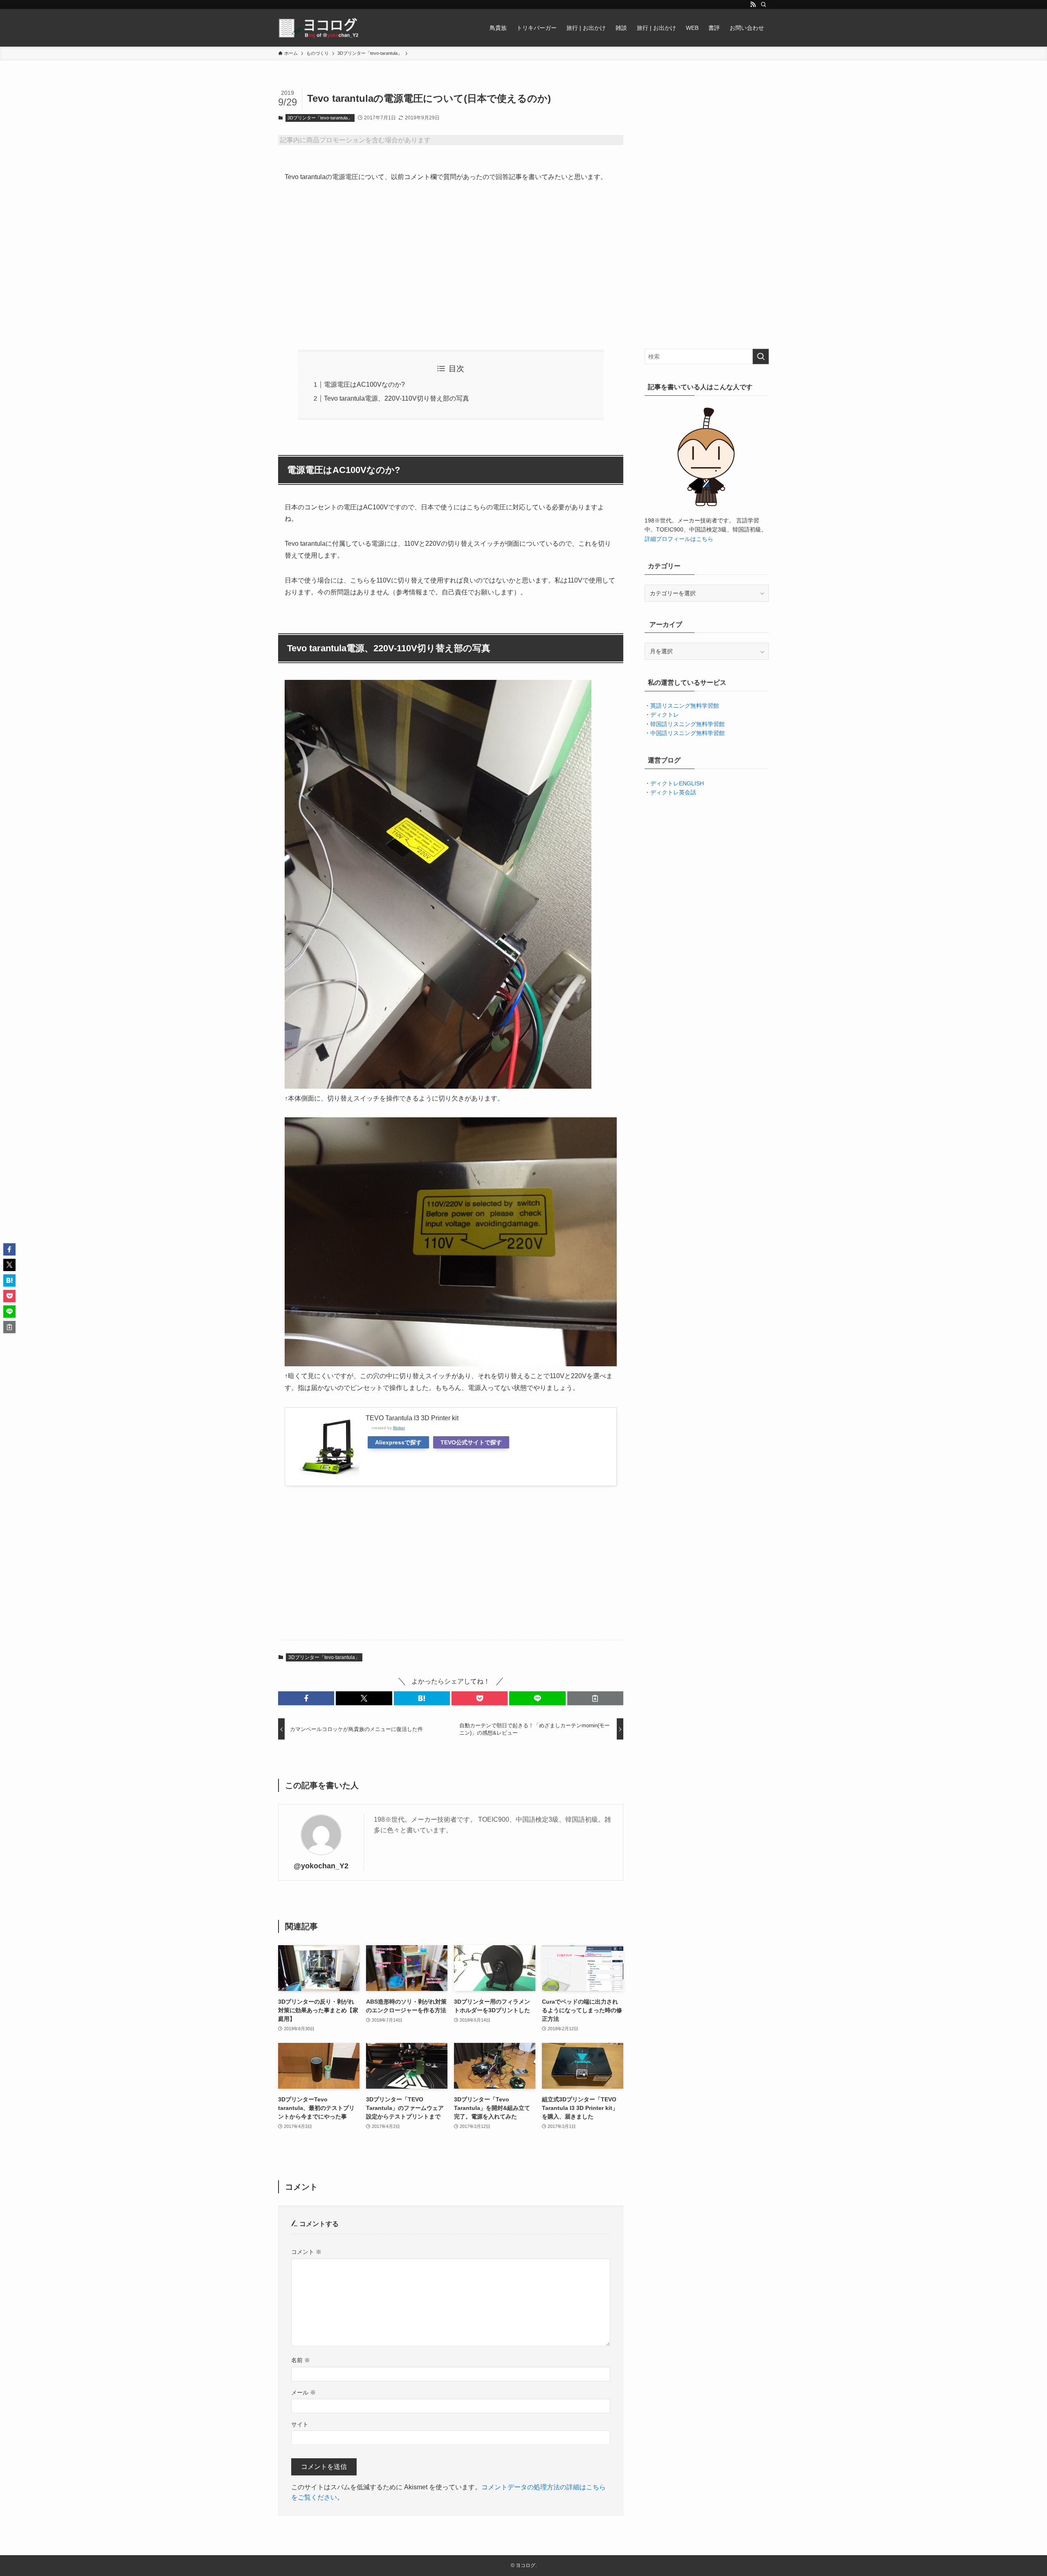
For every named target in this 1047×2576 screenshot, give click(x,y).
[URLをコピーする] (595, 1698)
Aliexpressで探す (398, 1442)
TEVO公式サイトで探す (471, 1442)
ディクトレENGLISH (677, 783)
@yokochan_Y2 (321, 1866)
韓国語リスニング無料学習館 (688, 724)
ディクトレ (665, 715)
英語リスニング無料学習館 (685, 706)
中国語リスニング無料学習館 (688, 733)
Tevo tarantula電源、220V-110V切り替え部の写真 (397, 398)
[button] (306, 1698)
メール (303, 2392)
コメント (306, 2252)
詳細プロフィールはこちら (679, 539)
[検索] (764, 4)
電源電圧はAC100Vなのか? (364, 384)
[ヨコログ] (319, 28)
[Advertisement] (451, 267)
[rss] (753, 4)
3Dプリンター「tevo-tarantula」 (320, 118)
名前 (301, 2360)
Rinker (399, 1428)
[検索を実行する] (761, 356)
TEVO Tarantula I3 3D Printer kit (412, 1418)
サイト (300, 2424)
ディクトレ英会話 (673, 792)
